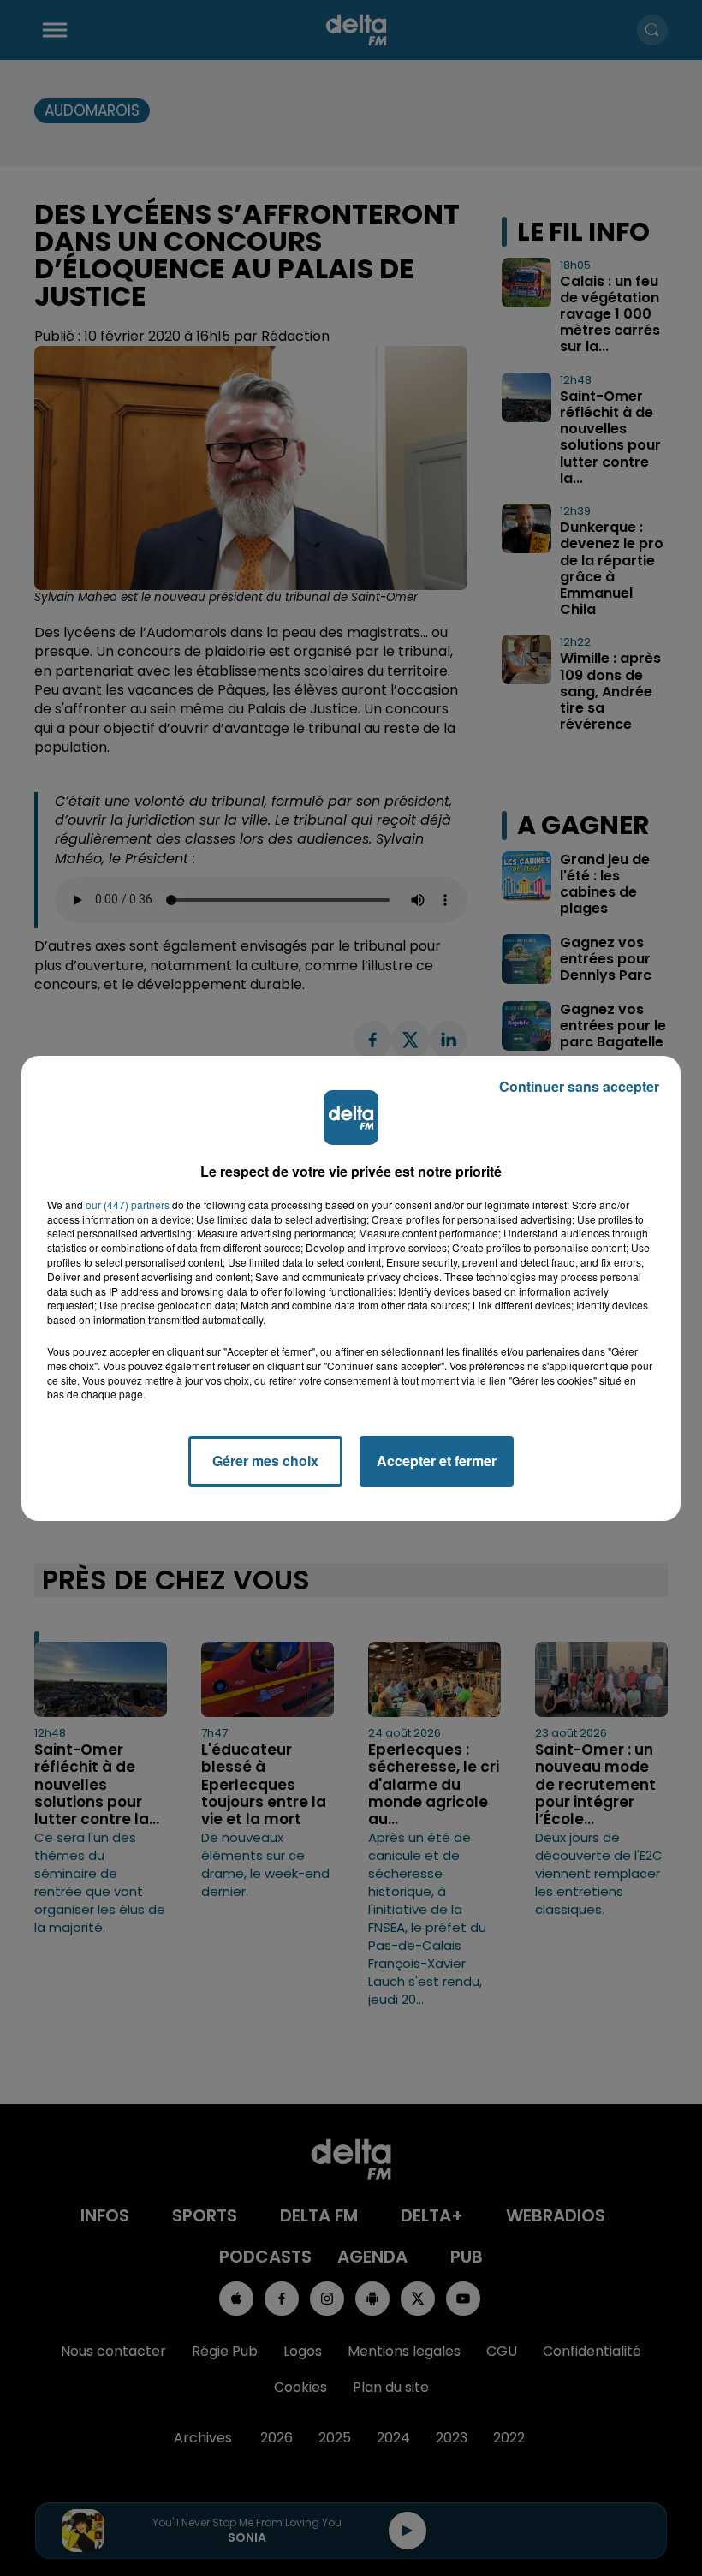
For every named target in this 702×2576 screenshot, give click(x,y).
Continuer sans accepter (579, 1086)
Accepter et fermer (437, 1461)
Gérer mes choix (265, 1461)
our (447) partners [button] (128, 1205)
